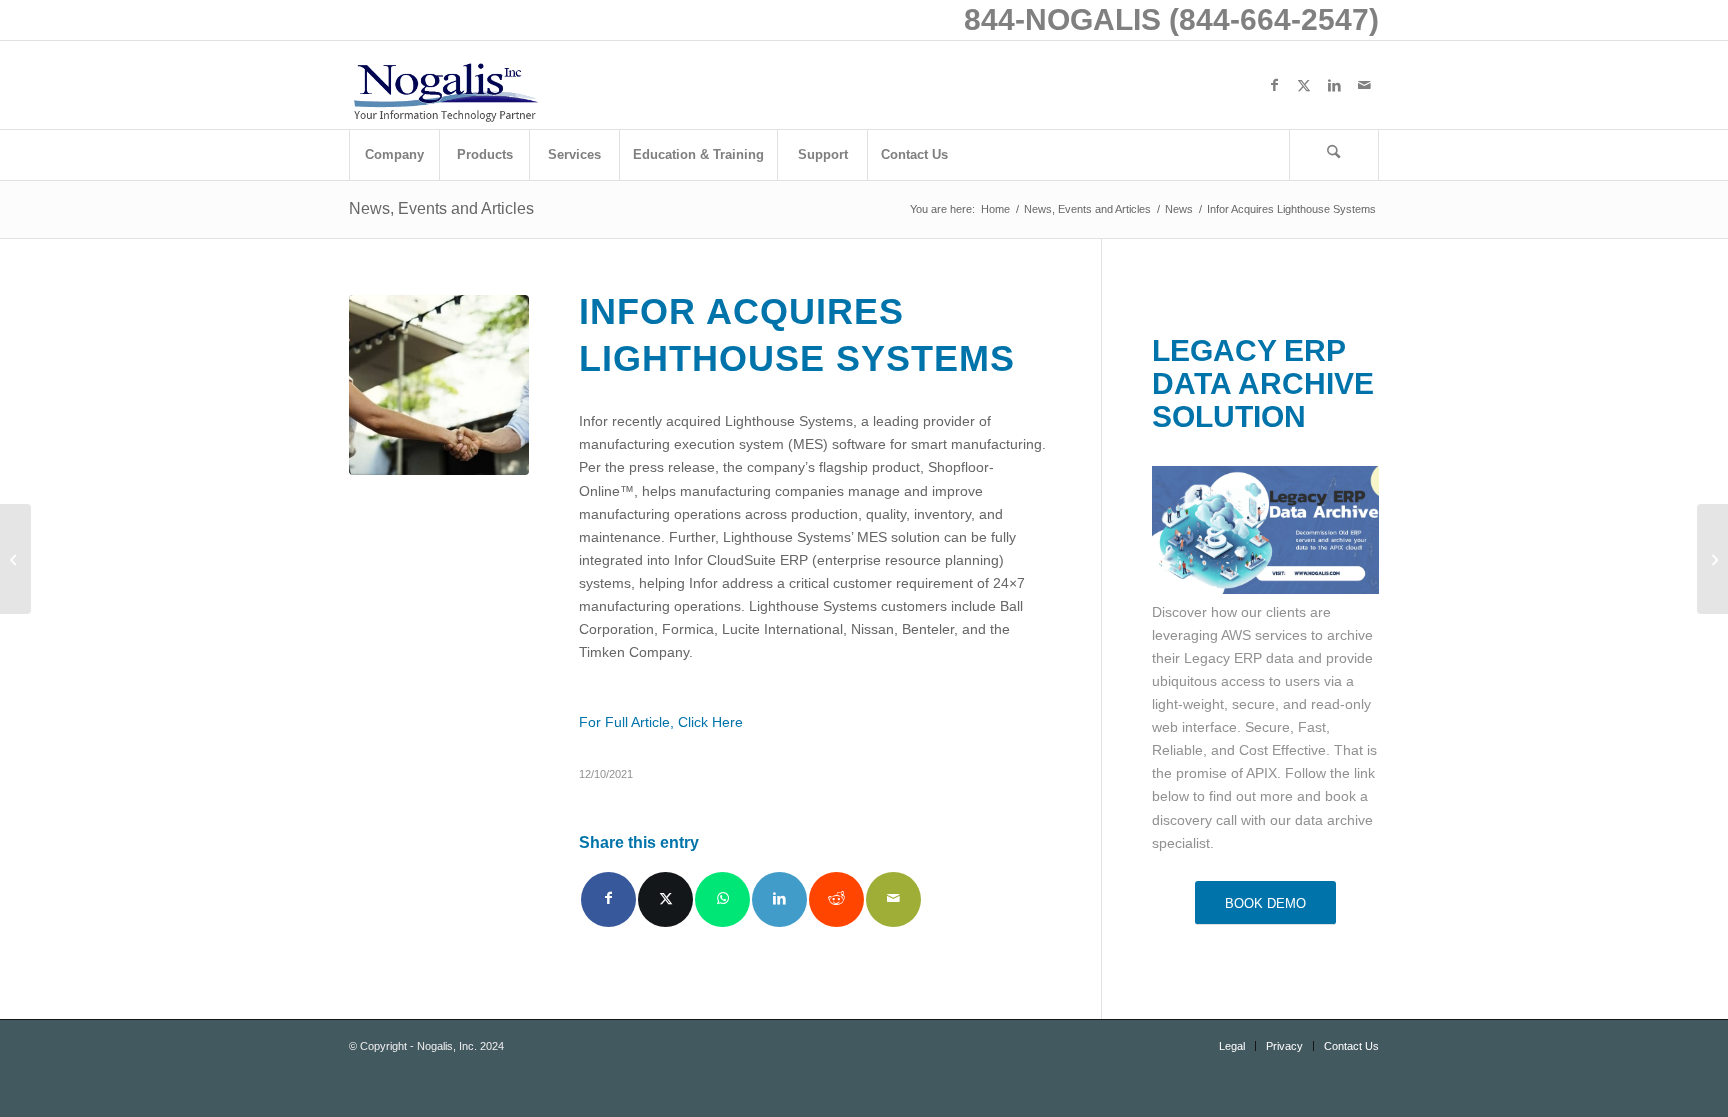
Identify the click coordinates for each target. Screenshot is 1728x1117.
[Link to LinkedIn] (1334, 85)
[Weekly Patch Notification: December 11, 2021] (1712, 559)
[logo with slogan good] (445, 85)
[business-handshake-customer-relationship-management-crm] (439, 385)
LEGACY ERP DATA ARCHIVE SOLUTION (1263, 383)
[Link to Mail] (1364, 85)
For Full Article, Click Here (661, 722)
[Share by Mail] (893, 899)
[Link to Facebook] (1274, 85)
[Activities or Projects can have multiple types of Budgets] (15, 559)
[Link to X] (1304, 85)
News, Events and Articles (441, 208)
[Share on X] (665, 899)
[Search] (1334, 155)
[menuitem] (394, 155)
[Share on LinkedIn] (779, 899)
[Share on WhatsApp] (722, 899)
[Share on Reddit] (836, 899)
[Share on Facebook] (608, 899)
